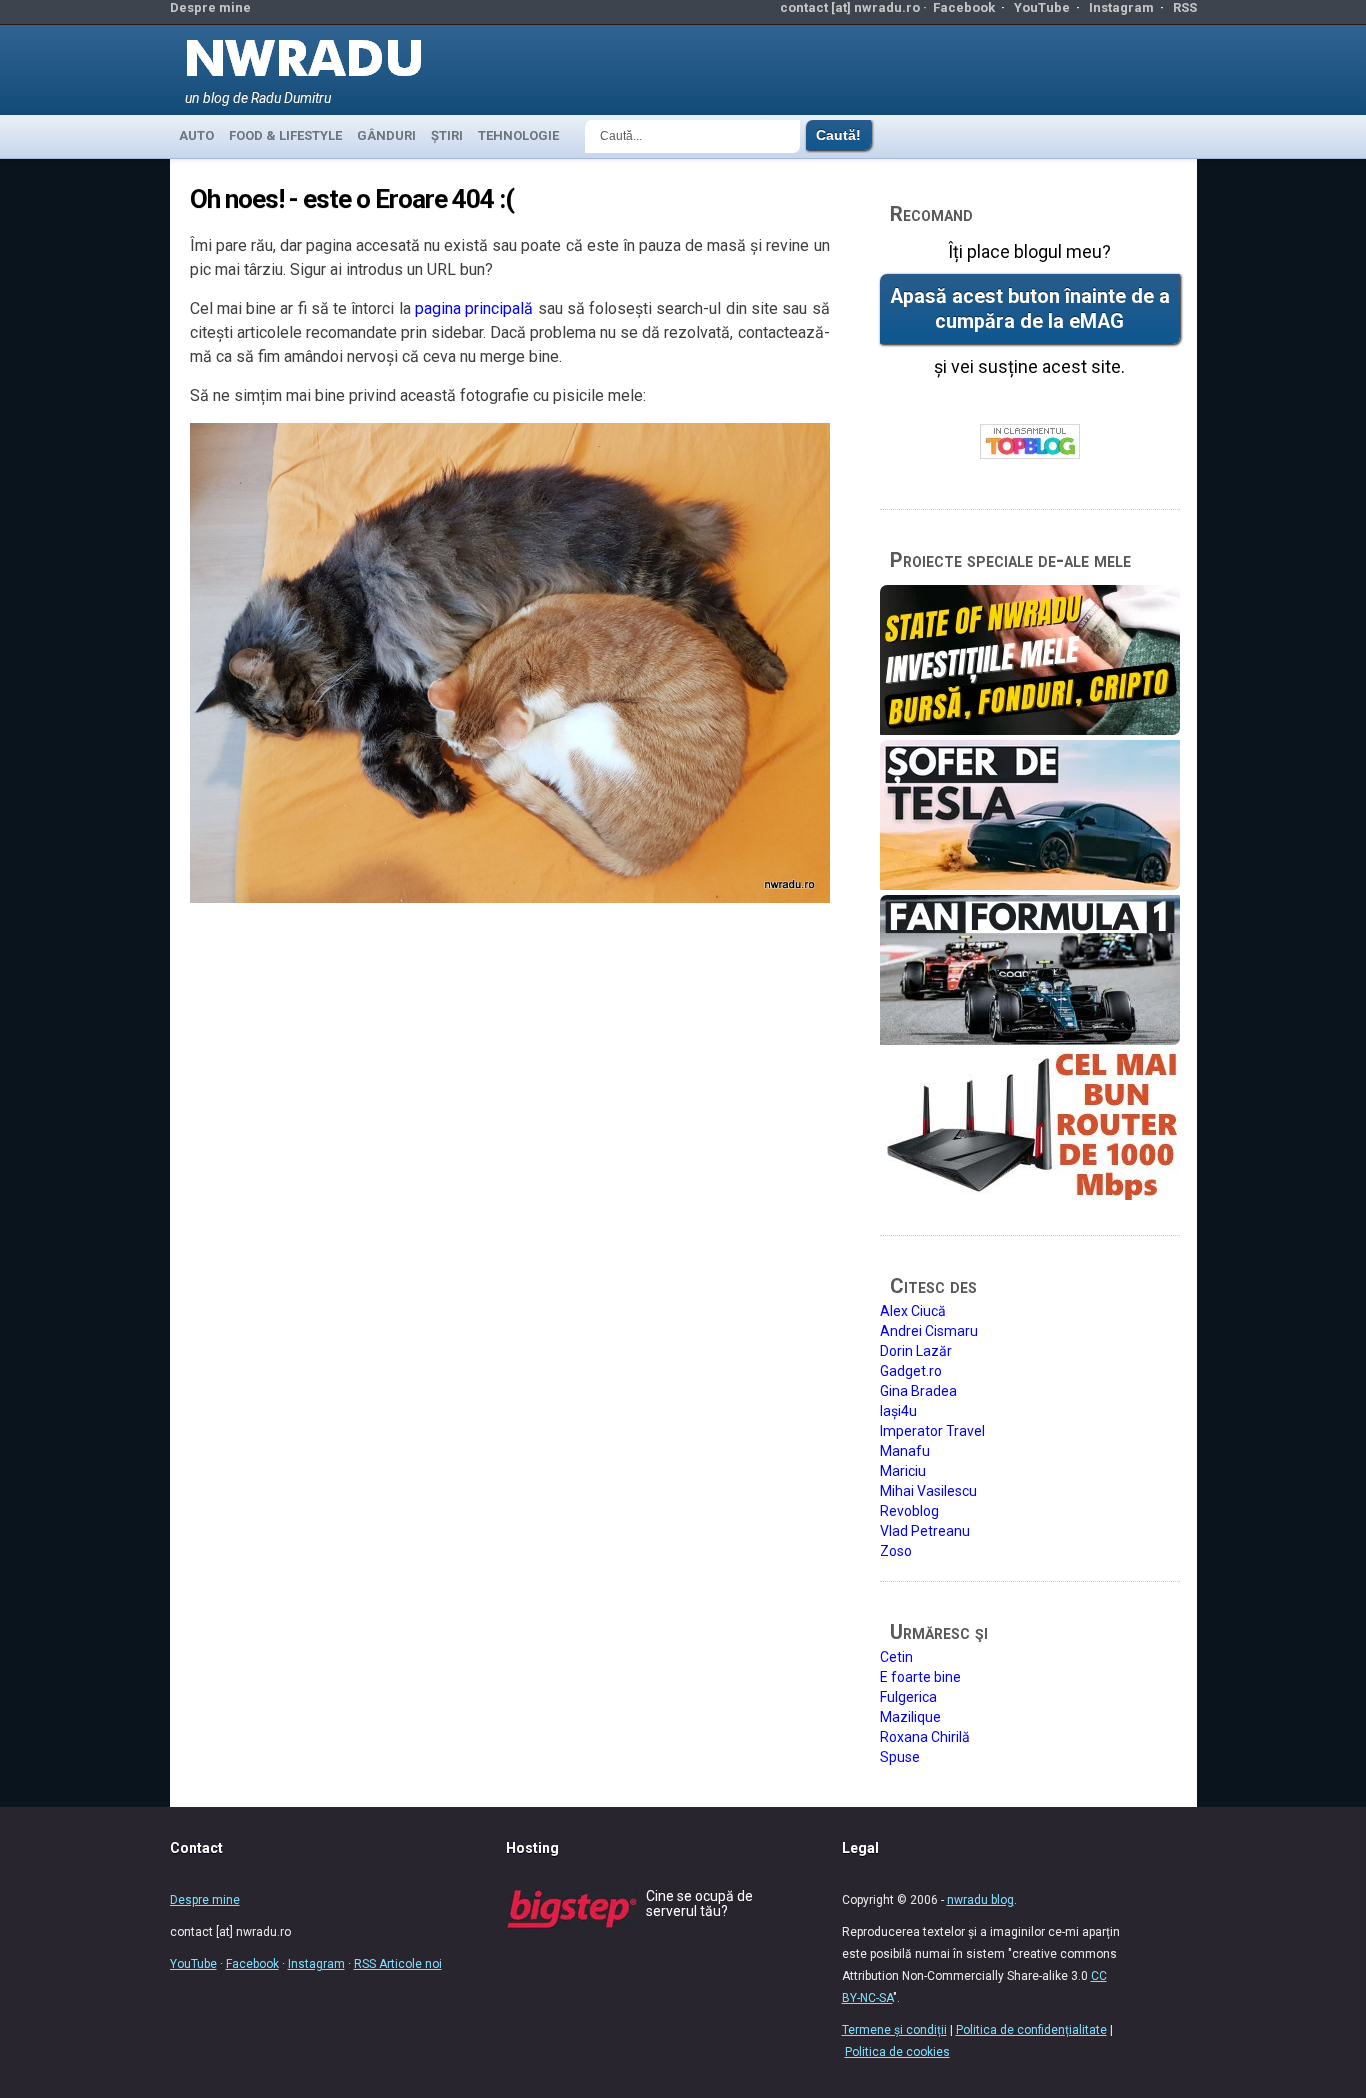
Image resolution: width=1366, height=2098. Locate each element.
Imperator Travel (932, 1431)
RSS (1185, 7)
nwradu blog (980, 1900)
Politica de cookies (897, 2052)
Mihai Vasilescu (928, 1491)
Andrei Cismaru (929, 1331)
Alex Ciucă (913, 1311)
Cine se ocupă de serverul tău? (699, 1903)
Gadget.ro (911, 1371)
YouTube (1042, 7)
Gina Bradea (918, 1391)
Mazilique (910, 1717)
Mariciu (903, 1471)
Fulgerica (908, 1697)
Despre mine (210, 7)
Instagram (1121, 7)
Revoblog (909, 1511)
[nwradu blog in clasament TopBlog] (1030, 442)
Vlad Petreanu (925, 1531)
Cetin (896, 1657)
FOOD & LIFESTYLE (285, 135)
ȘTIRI (447, 135)
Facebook (964, 7)
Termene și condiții (894, 2030)
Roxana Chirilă (925, 1737)
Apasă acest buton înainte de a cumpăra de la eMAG (1030, 309)
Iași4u (898, 1411)
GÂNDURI (386, 135)
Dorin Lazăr (916, 1351)
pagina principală (474, 308)
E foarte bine (920, 1677)
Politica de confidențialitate (1031, 2030)
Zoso (896, 1551)
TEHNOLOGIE (518, 135)
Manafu (905, 1451)
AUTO (196, 135)
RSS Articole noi (398, 1964)
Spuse (900, 1757)
